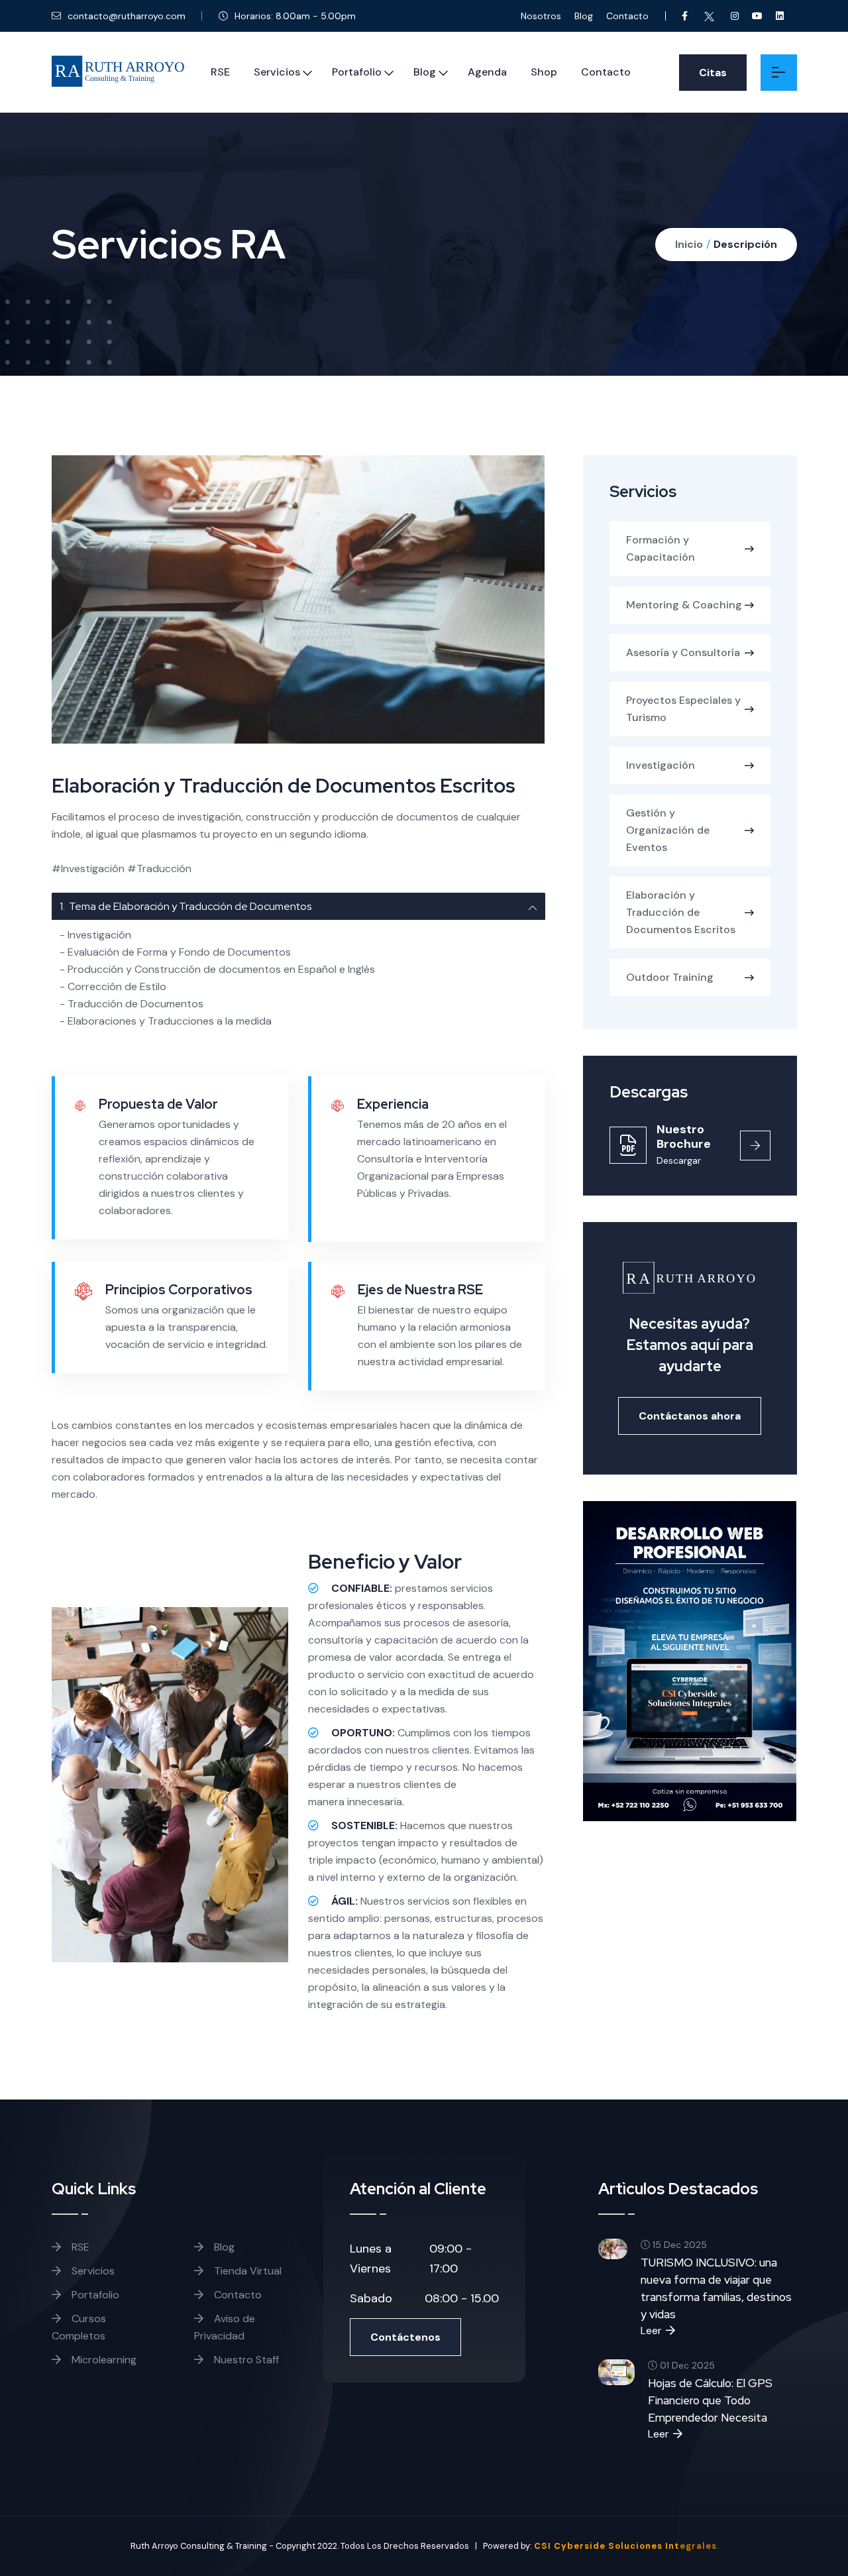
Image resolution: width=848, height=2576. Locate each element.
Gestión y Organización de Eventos (668, 830)
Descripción (745, 244)
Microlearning (103, 2360)
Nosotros (541, 16)
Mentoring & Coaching (684, 605)
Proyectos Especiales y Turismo (683, 709)
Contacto (627, 16)
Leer (651, 2330)
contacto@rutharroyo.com (125, 16)
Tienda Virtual (246, 2271)
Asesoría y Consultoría (683, 652)
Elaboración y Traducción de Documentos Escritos (681, 912)
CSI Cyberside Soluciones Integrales (625, 2546)
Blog (584, 16)
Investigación (661, 765)
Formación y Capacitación (661, 548)
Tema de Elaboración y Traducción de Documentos (185, 906)
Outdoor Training (670, 977)
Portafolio (357, 72)
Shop (544, 72)
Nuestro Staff (245, 2360)
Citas (713, 73)
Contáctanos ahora (690, 1416)
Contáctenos (405, 2337)
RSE (220, 72)
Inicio (689, 244)
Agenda (487, 72)
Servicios (277, 72)
